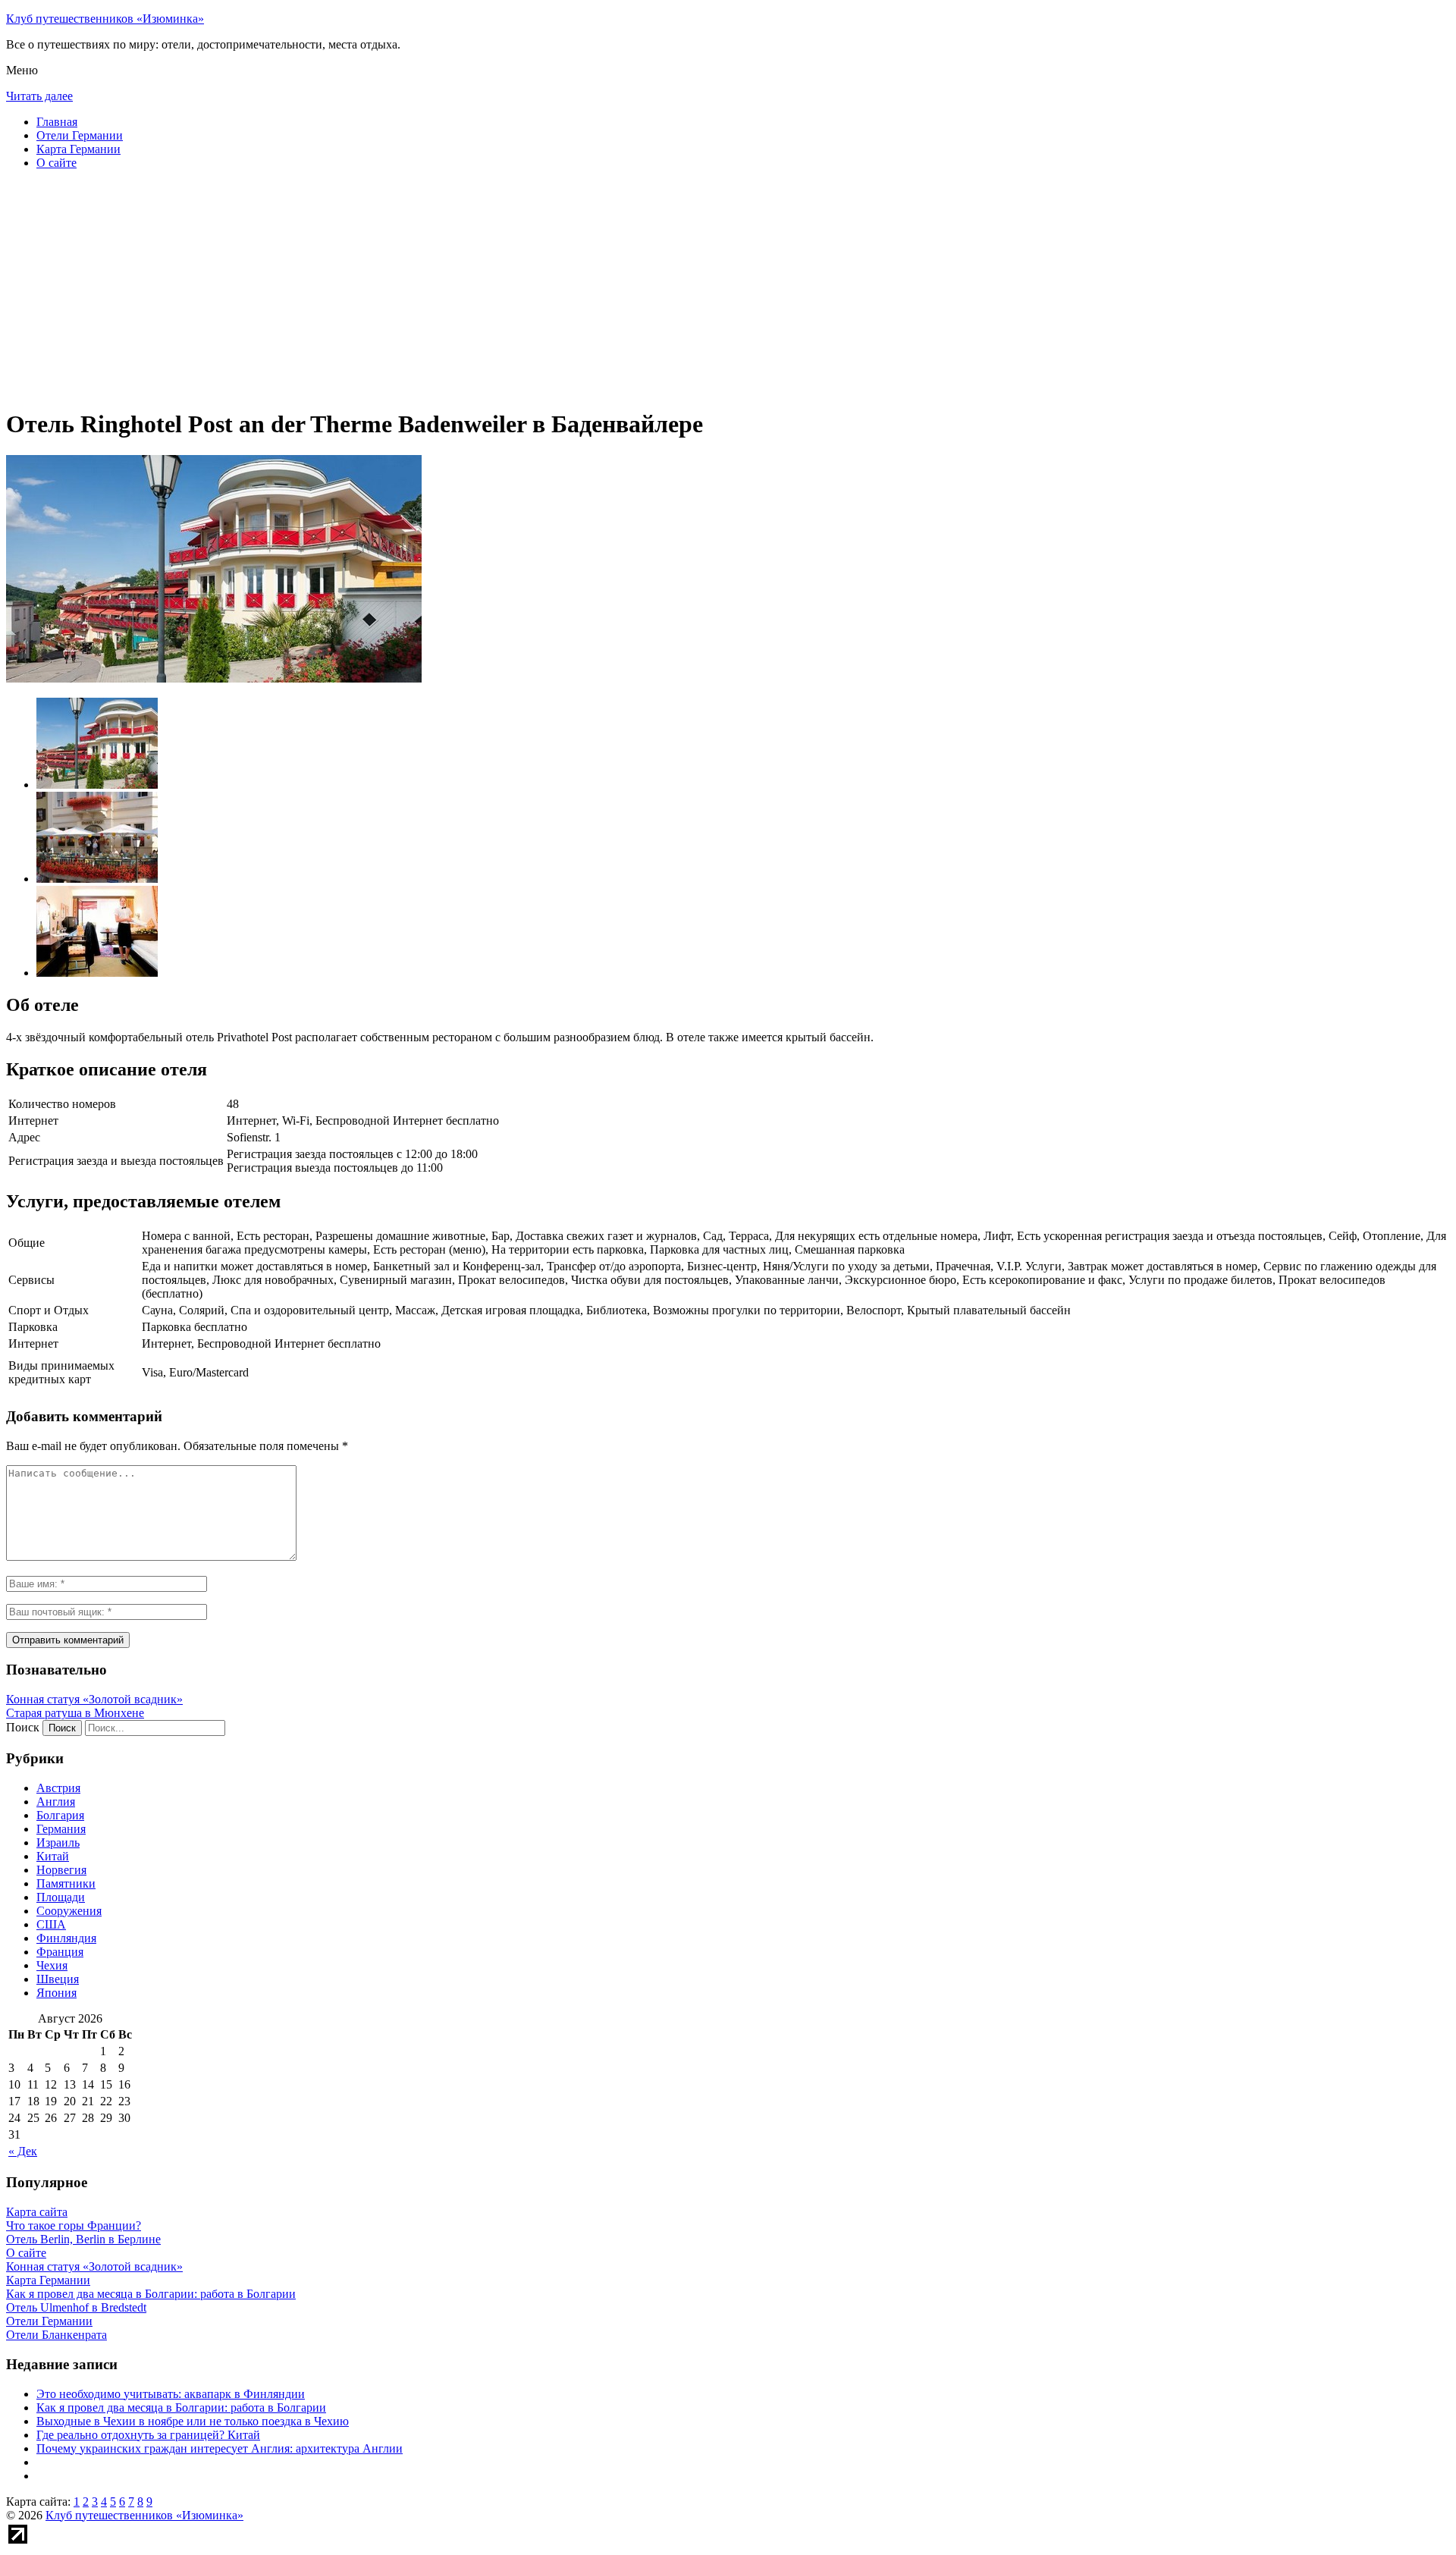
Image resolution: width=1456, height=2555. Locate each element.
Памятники (66, 1883)
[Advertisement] (461, 288)
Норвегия (61, 1870)
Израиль (58, 1842)
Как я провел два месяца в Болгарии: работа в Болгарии (181, 2407)
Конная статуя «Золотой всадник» (94, 1699)
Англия (56, 1802)
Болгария (60, 1815)
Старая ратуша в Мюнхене (75, 1713)
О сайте (56, 163)
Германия (61, 1829)
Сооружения (69, 1911)
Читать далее (39, 96)
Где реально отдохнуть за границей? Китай (148, 2435)
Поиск (23, 1727)
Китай (53, 1856)
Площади (61, 1897)
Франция (60, 1952)
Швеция (58, 1979)
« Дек (23, 2151)
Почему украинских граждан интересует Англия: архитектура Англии (220, 2448)
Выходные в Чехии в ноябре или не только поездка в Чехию (193, 2421)
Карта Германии (78, 149)
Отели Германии (80, 135)
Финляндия (66, 1938)
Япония (56, 1993)
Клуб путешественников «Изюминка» (105, 19)
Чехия (52, 1965)
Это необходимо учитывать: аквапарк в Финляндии (171, 2394)
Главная (57, 122)
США (51, 1924)
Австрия (58, 1788)
